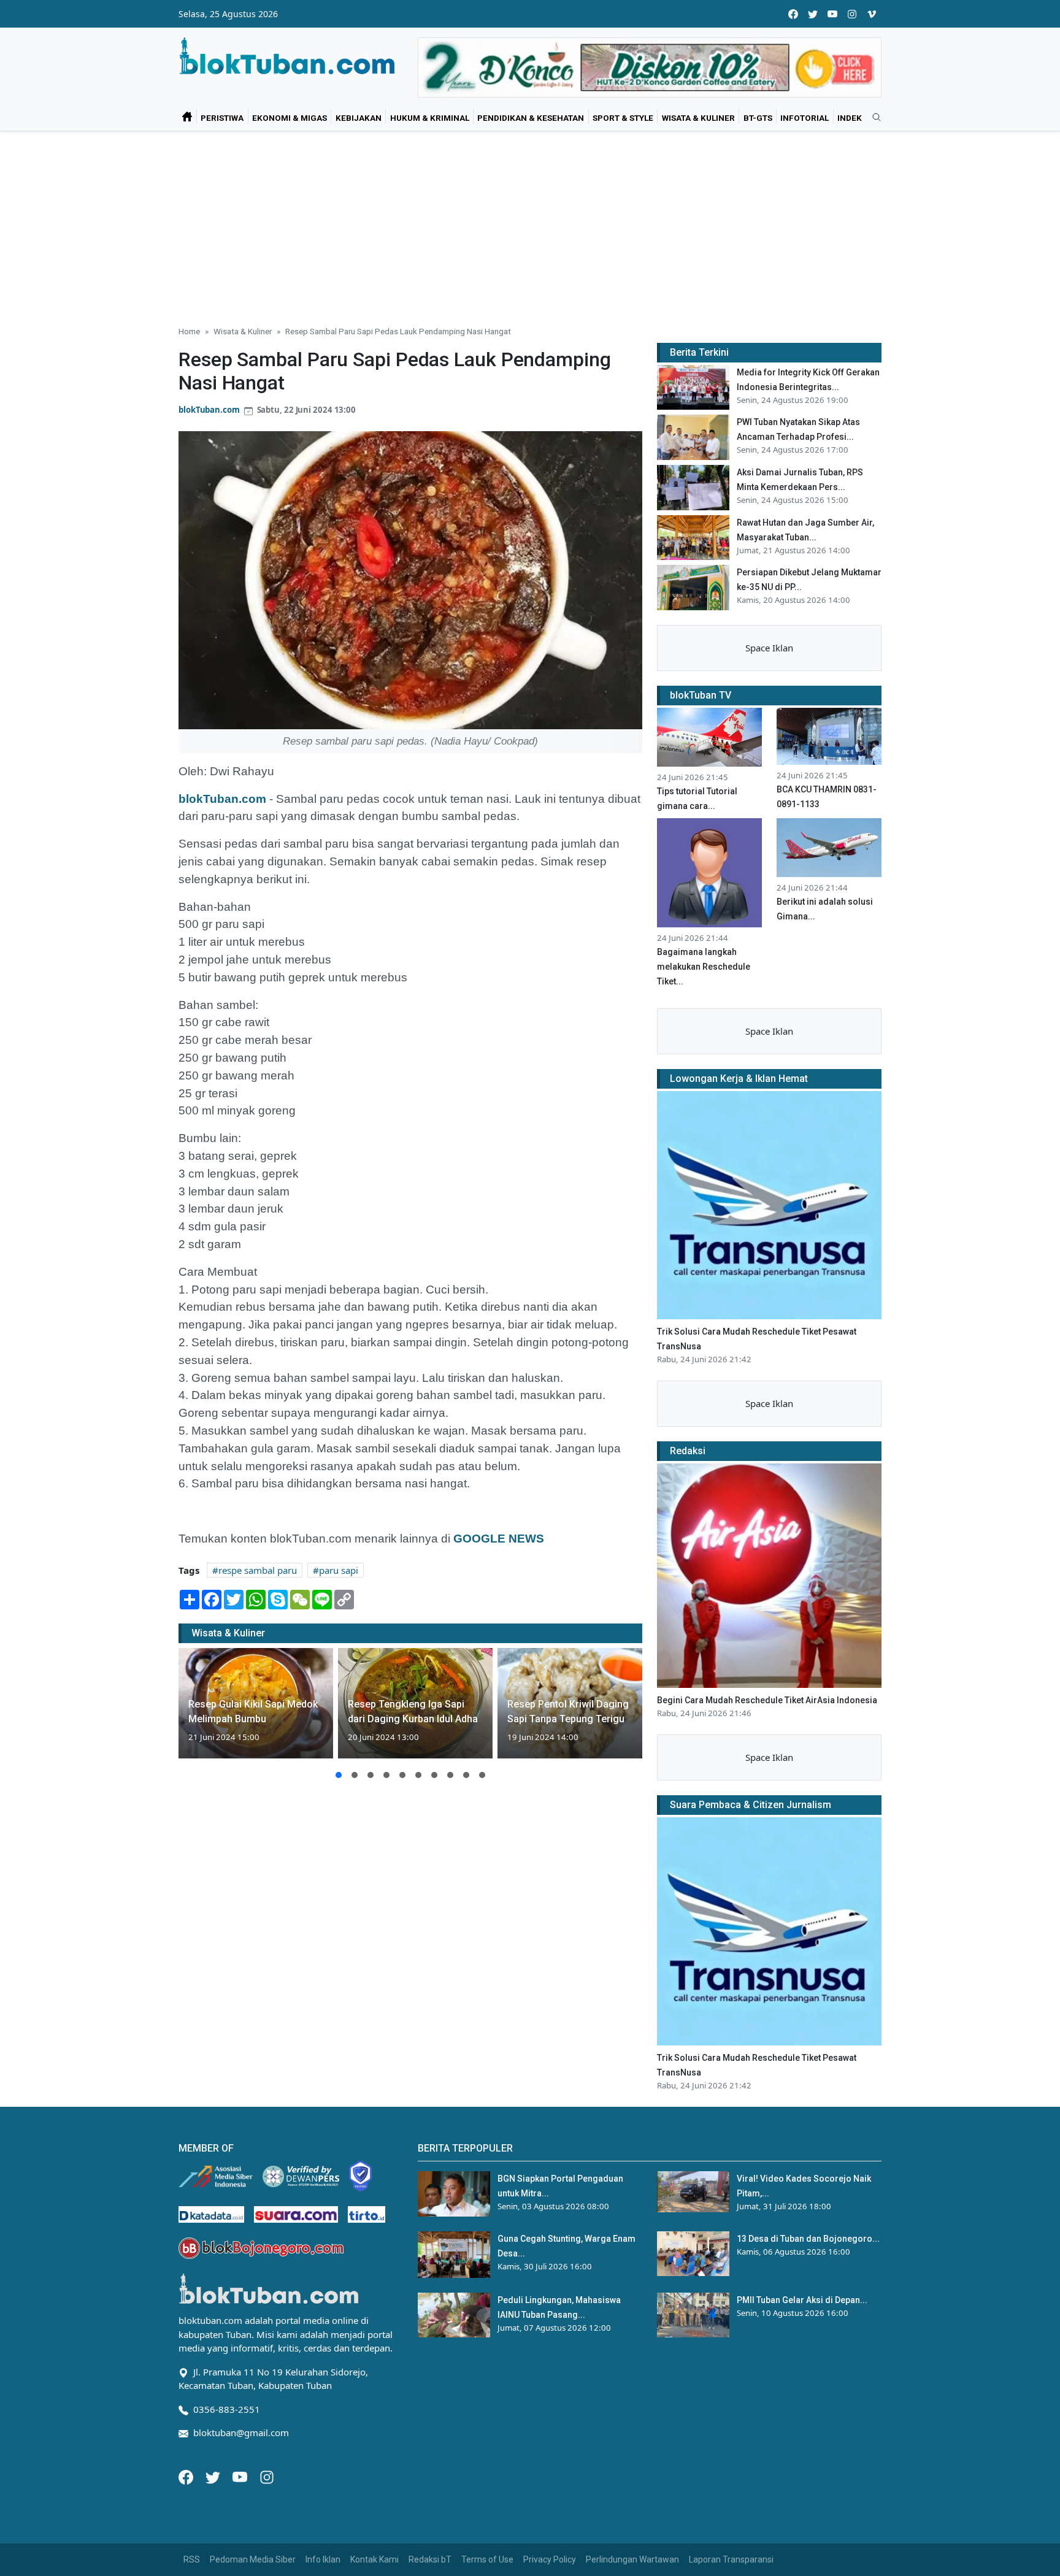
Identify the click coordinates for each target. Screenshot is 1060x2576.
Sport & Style (623, 118)
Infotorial (805, 118)
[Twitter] (214, 2476)
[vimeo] (872, 14)
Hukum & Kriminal (430, 118)
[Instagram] (267, 2476)
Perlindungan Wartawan (632, 2559)
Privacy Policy (550, 2559)
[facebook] (793, 14)
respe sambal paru (258, 1570)
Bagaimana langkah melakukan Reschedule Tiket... (704, 967)
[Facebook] (187, 2476)
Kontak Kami (374, 2559)
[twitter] (813, 14)
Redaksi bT (430, 2559)
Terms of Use (487, 2559)
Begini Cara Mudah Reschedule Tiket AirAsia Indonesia (767, 1700)
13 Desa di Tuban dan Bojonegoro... (808, 2239)
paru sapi (339, 1570)
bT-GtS (758, 118)
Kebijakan (359, 118)
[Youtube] (241, 2476)
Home (189, 331)
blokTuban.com (209, 410)
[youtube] (832, 14)
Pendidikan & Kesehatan (531, 118)
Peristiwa (222, 118)
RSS (192, 2559)
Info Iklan (323, 2559)
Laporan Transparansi (731, 2559)
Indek (850, 118)
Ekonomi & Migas (290, 118)
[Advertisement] (530, 223)
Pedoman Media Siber (253, 2559)
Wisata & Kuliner (698, 118)
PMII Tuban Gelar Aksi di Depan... (802, 2300)
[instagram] (852, 14)
